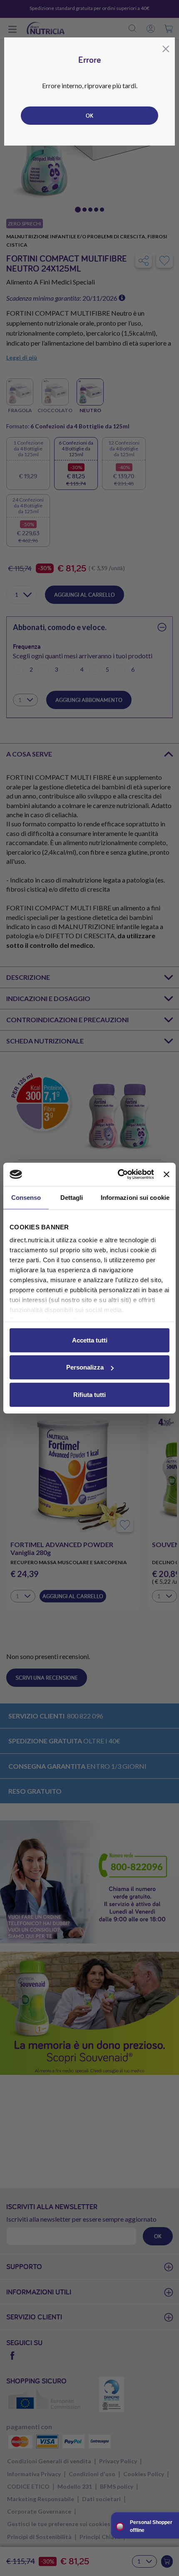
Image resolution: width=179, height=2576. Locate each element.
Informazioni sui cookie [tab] (135, 1197)
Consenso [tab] (26, 1197)
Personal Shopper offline (151, 2526)
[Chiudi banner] (167, 1174)
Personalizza (85, 1367)
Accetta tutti (90, 1340)
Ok (89, 116)
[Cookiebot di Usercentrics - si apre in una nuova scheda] (118, 1174)
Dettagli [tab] (72, 1197)
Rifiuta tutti (89, 1394)
